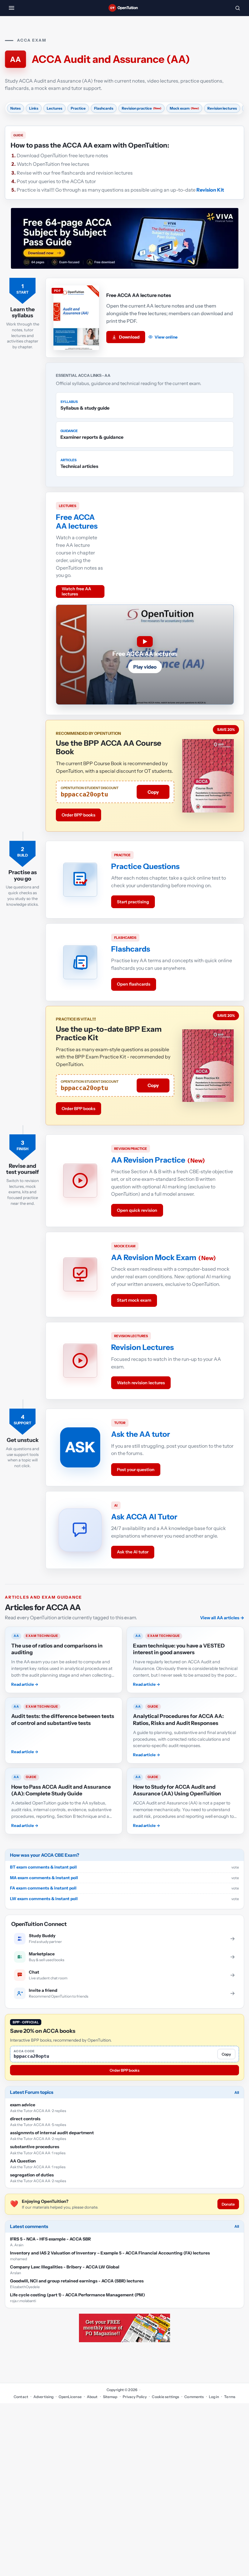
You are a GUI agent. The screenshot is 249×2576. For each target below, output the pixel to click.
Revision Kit (210, 190)
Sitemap (110, 2397)
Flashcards (131, 949)
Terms (230, 2397)
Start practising (133, 902)
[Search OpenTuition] (237, 8)
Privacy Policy (135, 2397)
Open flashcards (134, 984)
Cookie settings (165, 2397)
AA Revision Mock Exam (154, 1257)
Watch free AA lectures (76, 591)
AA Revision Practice (148, 1160)
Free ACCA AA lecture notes (139, 295)
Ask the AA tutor (141, 1434)
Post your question (136, 1470)
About (92, 2397)
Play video (145, 667)
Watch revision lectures (141, 1383)
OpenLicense (70, 2397)
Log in (214, 2397)
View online (166, 337)
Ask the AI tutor (133, 1552)
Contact (21, 2397)
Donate (228, 2204)
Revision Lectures (142, 1347)
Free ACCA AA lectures (77, 521)
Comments (194, 2397)
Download (129, 337)
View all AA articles (222, 1618)
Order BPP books (78, 815)
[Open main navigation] (12, 8)
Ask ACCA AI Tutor (144, 1517)
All (237, 2092)
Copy (153, 792)
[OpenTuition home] (124, 8)
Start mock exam (134, 1300)
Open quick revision (137, 1210)
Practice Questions (145, 866)
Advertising (43, 2397)
